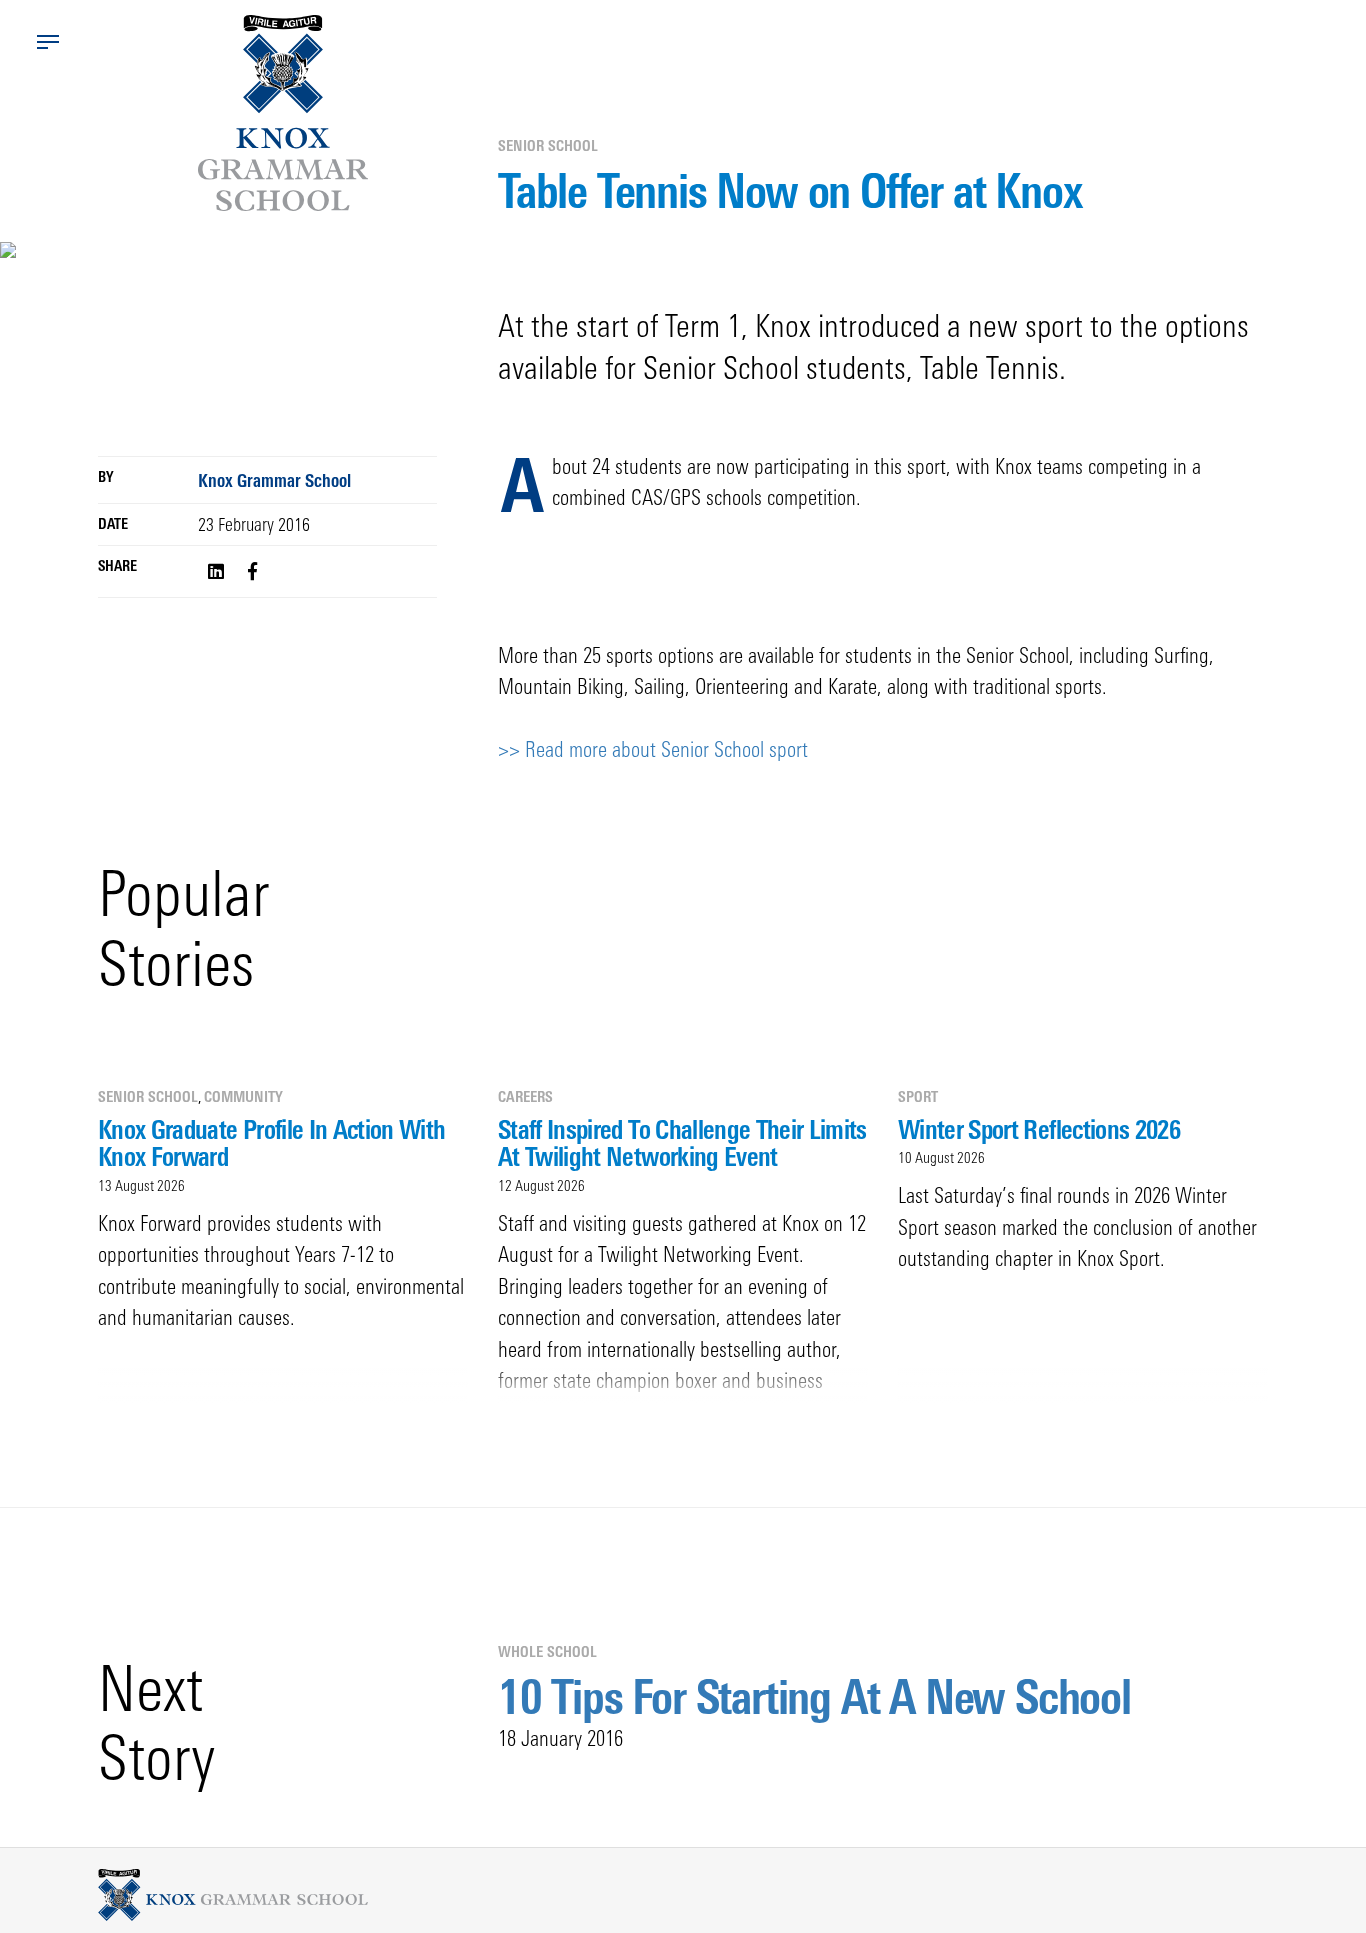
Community (243, 1096)
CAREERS (525, 1096)
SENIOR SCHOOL (548, 145)
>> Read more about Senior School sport (653, 749)
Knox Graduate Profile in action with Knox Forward (271, 1142)
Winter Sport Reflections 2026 (1039, 1129)
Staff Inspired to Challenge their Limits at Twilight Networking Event (682, 1142)
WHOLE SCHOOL (547, 1651)
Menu (48, 42)
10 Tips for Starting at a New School (814, 1696)
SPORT (918, 1096)
